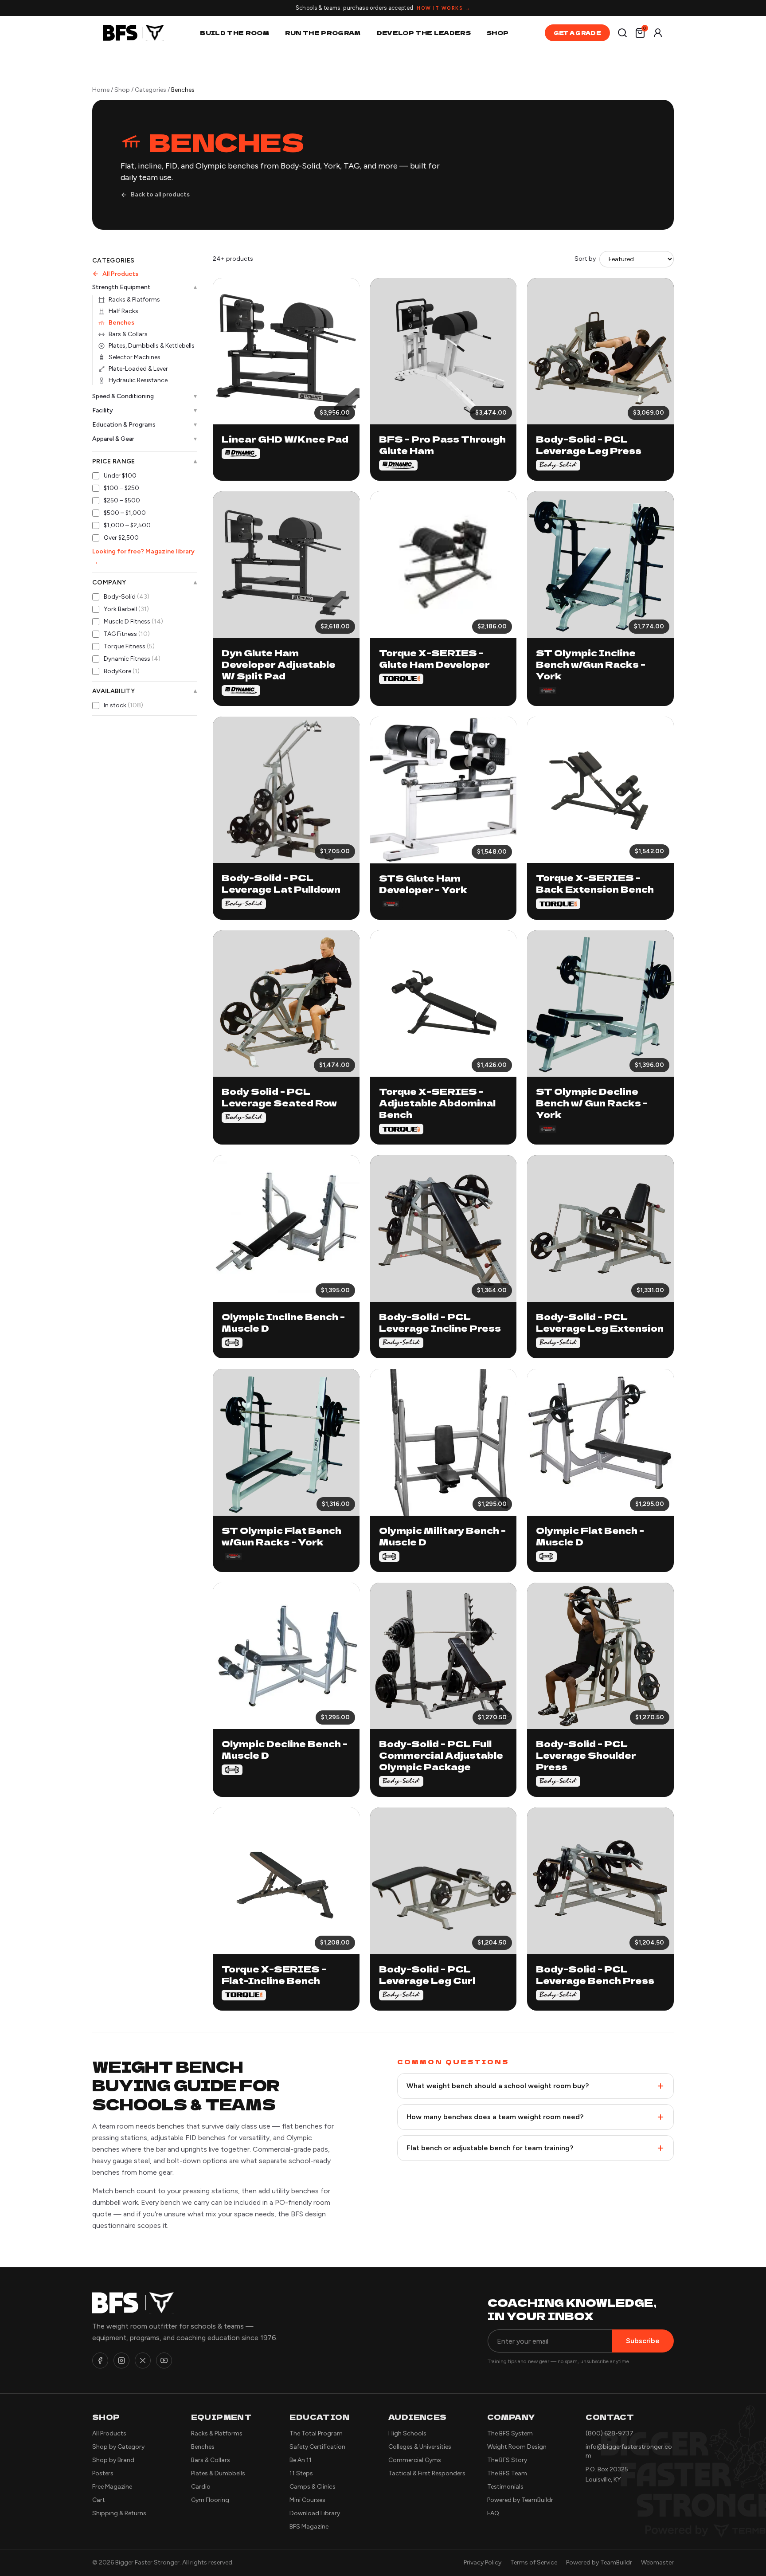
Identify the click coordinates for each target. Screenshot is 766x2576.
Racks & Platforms (134, 300)
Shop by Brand (113, 2460)
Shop (498, 33)
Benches (121, 323)
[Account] (658, 33)
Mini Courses (307, 2500)
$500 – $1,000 (125, 513)
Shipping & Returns (119, 2513)
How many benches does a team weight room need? (495, 2117)
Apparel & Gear (145, 439)
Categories (150, 90)
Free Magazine (112, 2487)
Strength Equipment (145, 287)
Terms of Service (534, 2562)
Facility (145, 410)
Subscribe (643, 2341)
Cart (99, 2500)
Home (101, 90)
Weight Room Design (517, 2447)
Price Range (145, 462)
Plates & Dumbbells (218, 2473)
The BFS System (510, 2433)
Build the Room (234, 33)
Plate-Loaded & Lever (138, 369)
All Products (120, 274)
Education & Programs (145, 425)
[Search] (622, 33)
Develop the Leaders (424, 33)
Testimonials (505, 2487)
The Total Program (316, 2433)
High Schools (407, 2433)
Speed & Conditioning (145, 396)
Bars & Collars (128, 334)
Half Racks (123, 311)
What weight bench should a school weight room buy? (498, 2086)
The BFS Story (507, 2460)
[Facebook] (100, 2360)
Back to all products (160, 194)
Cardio (201, 2487)
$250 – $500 (122, 500)
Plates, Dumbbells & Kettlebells (152, 346)
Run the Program (323, 33)
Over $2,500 (121, 538)
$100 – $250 (121, 488)
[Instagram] (121, 2360)
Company (145, 583)
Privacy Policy (483, 2562)
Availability (145, 691)
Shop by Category (118, 2447)
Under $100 (120, 476)
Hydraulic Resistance (138, 380)
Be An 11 (301, 2460)
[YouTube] (164, 2360)
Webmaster (657, 2562)
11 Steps (301, 2473)
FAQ (493, 2513)
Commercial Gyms (415, 2460)
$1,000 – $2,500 (127, 525)
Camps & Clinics (313, 2487)
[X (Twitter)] (143, 2360)
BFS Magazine (309, 2527)
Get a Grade (577, 33)
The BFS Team (507, 2473)
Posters (103, 2473)
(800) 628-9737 (610, 2433)
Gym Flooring (210, 2500)
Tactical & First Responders (427, 2473)
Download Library (315, 2513)
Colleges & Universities (420, 2447)
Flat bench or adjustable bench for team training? (490, 2148)
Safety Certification (317, 2447)
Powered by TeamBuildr (520, 2500)
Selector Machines (135, 357)
